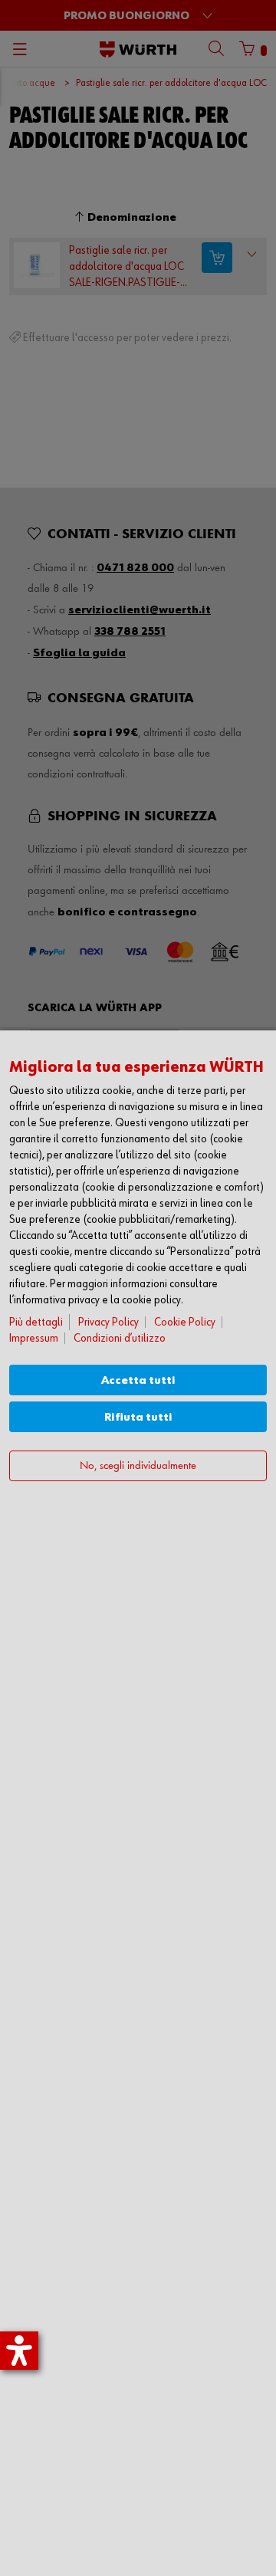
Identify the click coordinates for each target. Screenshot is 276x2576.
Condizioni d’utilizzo (120, 1338)
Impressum (34, 1338)
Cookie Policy (185, 1322)
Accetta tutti (138, 1380)
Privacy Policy (108, 1322)
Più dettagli (36, 1322)
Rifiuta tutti (138, 1417)
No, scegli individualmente (138, 1466)
